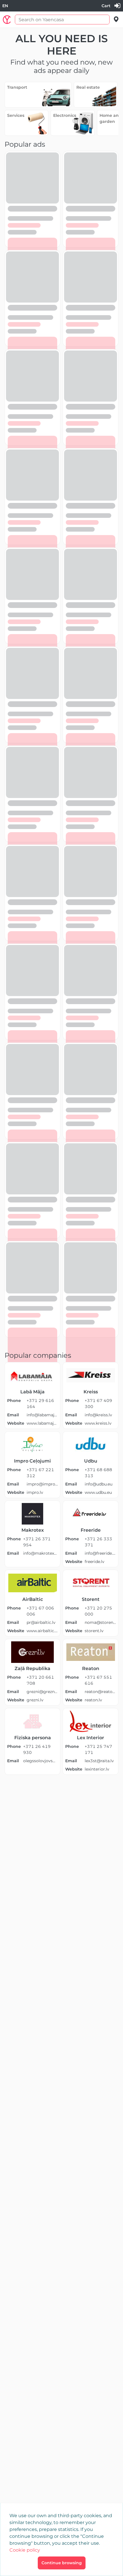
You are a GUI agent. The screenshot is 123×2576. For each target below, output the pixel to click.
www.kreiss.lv (98, 1423)
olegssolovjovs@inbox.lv (40, 1761)
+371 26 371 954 (37, 1542)
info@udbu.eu (99, 1484)
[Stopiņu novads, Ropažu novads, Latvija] (116, 19)
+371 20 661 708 (40, 1680)
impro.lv (35, 1492)
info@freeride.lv (100, 1553)
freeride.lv (95, 1562)
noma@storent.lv (100, 1622)
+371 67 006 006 (40, 1611)
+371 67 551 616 (98, 1680)
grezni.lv (35, 1700)
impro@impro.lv (42, 1484)
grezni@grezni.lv (42, 1692)
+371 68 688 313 (98, 1473)
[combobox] (5, 6)
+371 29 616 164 (40, 1404)
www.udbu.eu (98, 1492)
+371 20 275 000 (98, 1611)
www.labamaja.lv (42, 1423)
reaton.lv (93, 1700)
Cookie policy (25, 2550)
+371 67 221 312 (40, 1473)
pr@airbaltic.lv (41, 1622)
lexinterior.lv (97, 1769)
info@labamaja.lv (42, 1415)
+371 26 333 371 (98, 1542)
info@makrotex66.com (40, 1553)
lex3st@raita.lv (99, 1761)
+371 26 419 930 (37, 1749)
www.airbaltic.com (42, 1631)
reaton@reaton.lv (100, 1692)
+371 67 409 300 (98, 1404)
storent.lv (94, 1631)
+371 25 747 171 (98, 1749)
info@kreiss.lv (98, 1415)
